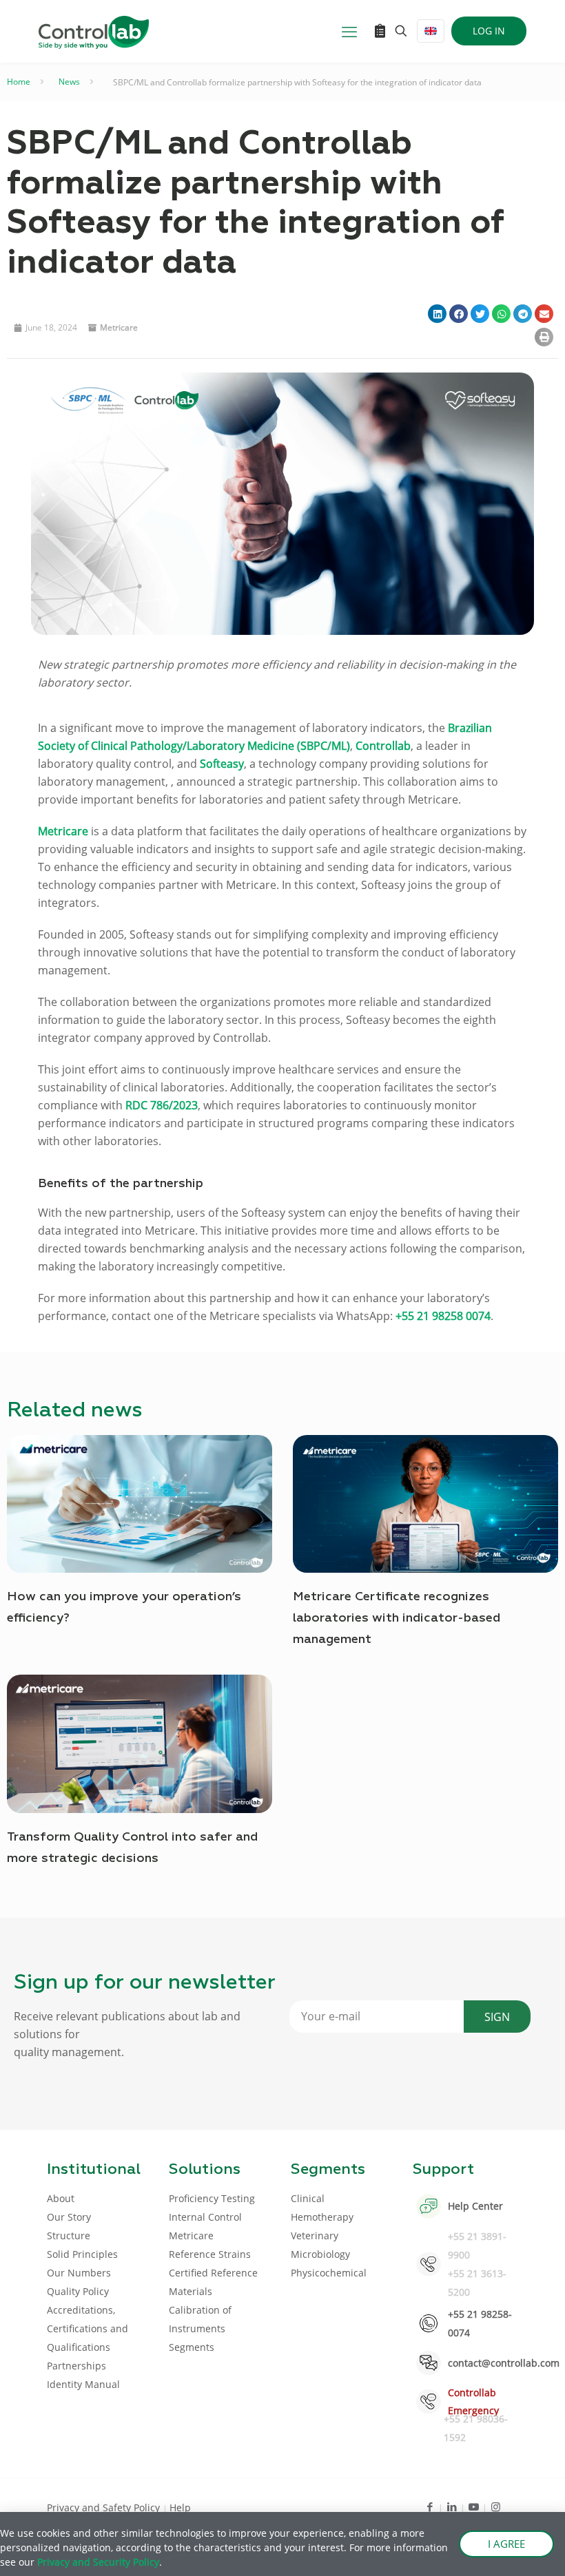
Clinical (308, 2198)
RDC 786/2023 (162, 1105)
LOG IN (489, 31)
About (61, 2198)
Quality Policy (78, 2291)
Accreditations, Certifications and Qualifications (88, 2328)
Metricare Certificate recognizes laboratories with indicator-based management (397, 1618)
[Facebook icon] (430, 2506)
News (69, 82)
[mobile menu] (349, 31)
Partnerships (76, 2366)
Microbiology (320, 2254)
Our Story (69, 2217)
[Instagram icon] (496, 2506)
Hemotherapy (322, 2217)
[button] (437, 314)
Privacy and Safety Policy (105, 2507)
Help (180, 2507)
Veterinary (315, 2235)
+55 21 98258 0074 (443, 1316)
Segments (192, 2347)
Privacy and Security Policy (98, 2562)
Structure (69, 2235)
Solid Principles (82, 2254)
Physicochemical (329, 2273)
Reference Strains (210, 2254)
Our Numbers (79, 2273)
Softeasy (222, 764)
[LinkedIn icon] (452, 2506)
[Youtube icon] (474, 2506)
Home (19, 82)
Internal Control (205, 2217)
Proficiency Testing (212, 2198)
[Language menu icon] (431, 31)
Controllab (383, 746)
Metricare (119, 327)
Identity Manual (83, 2384)
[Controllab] (94, 31)
